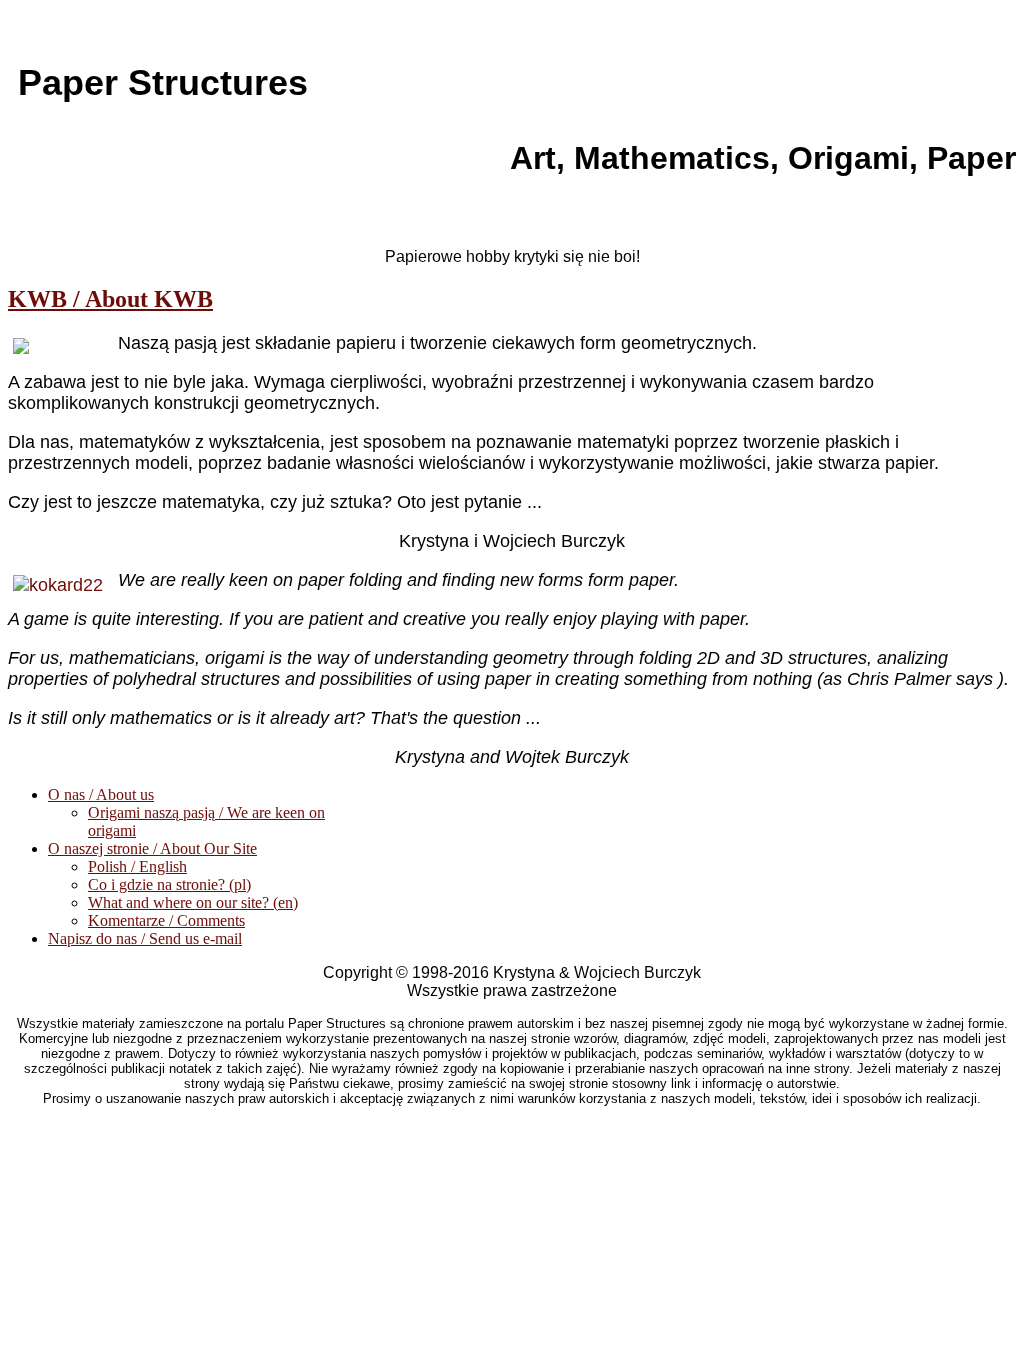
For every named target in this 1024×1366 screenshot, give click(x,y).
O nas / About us (101, 794)
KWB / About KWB (110, 299)
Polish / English (137, 866)
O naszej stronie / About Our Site (152, 848)
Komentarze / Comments (166, 920)
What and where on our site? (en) (193, 902)
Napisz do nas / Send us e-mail (145, 938)
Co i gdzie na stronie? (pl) (169, 884)
